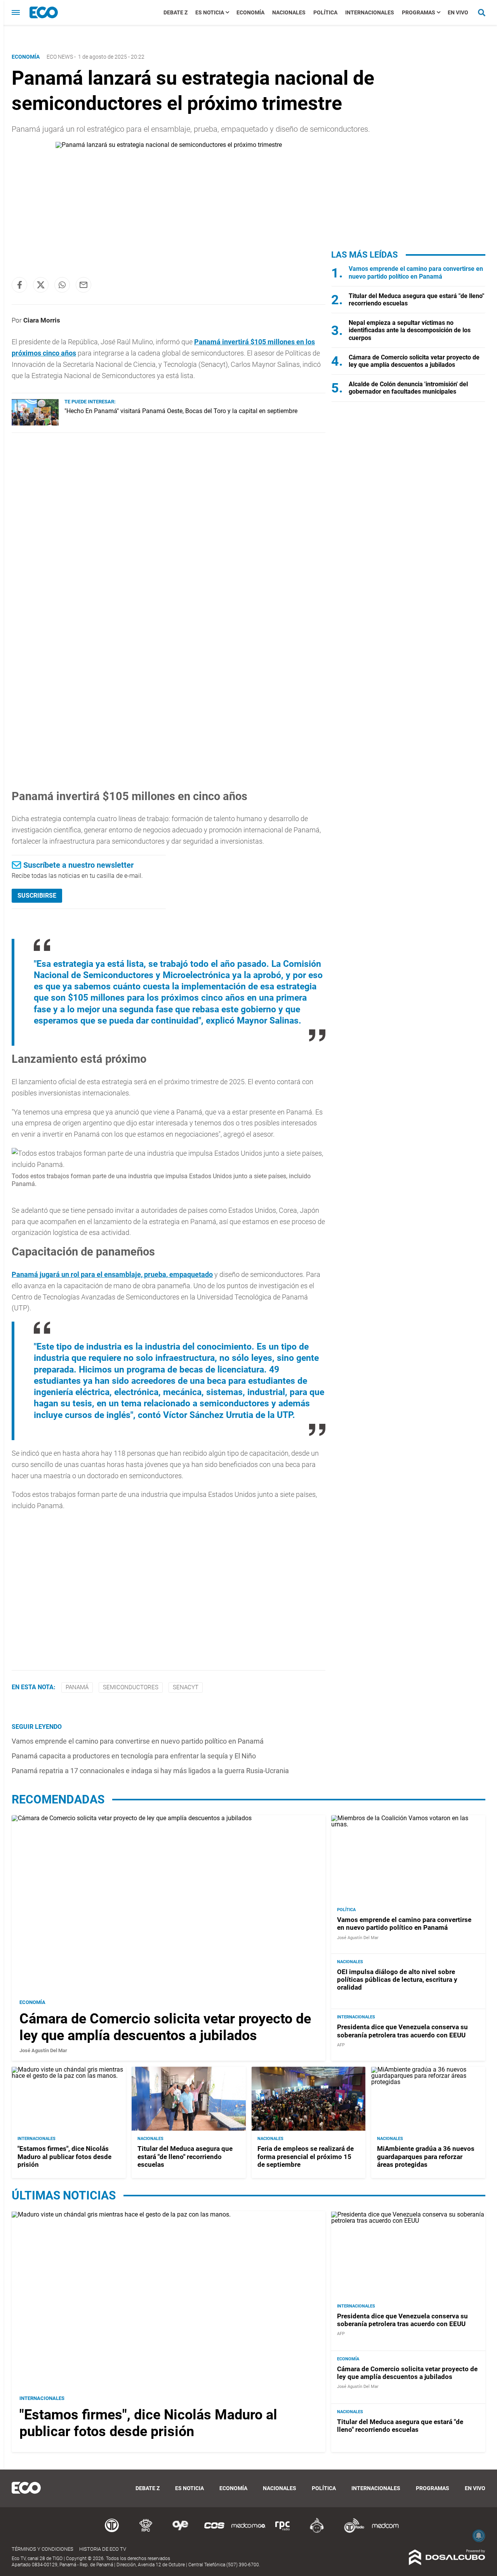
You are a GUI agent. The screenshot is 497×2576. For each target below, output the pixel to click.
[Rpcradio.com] (283, 2532)
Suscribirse (37, 896)
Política (325, 12)
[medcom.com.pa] (385, 2532)
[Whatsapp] (62, 285)
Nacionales (289, 12)
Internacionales (370, 12)
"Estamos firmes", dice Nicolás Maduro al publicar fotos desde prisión (64, 2157)
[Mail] (83, 285)
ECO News (60, 57)
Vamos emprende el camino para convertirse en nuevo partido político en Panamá (138, 1741)
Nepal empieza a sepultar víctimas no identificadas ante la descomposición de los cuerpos (410, 330)
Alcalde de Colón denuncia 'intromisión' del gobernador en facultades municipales (408, 388)
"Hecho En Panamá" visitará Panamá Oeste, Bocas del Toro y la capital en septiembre (181, 411)
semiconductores (131, 1687)
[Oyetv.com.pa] (180, 2532)
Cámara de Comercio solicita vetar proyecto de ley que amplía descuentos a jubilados (414, 361)
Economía (250, 12)
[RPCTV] (146, 2532)
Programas (419, 12)
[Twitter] (41, 285)
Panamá (77, 1687)
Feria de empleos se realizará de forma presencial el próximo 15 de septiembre (306, 2157)
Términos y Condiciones (43, 2549)
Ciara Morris (42, 320)
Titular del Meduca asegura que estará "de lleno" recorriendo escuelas (185, 2157)
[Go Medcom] (248, 2532)
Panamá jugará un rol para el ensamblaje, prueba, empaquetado (112, 1274)
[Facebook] (19, 285)
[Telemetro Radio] (351, 2532)
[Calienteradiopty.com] (317, 2532)
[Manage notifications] (479, 2536)
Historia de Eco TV (103, 2549)
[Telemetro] (112, 2532)
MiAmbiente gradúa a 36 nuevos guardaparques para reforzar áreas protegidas (426, 2157)
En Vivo (458, 12)
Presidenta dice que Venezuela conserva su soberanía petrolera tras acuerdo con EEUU (402, 2031)
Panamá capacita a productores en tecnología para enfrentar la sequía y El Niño (134, 1756)
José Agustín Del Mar (43, 2050)
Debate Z (176, 12)
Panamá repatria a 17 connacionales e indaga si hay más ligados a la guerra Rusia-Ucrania (150, 1771)
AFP (341, 2045)
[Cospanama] (214, 2532)
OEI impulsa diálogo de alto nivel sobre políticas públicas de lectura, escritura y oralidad (397, 1980)
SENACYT (186, 1687)
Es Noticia (210, 12)
